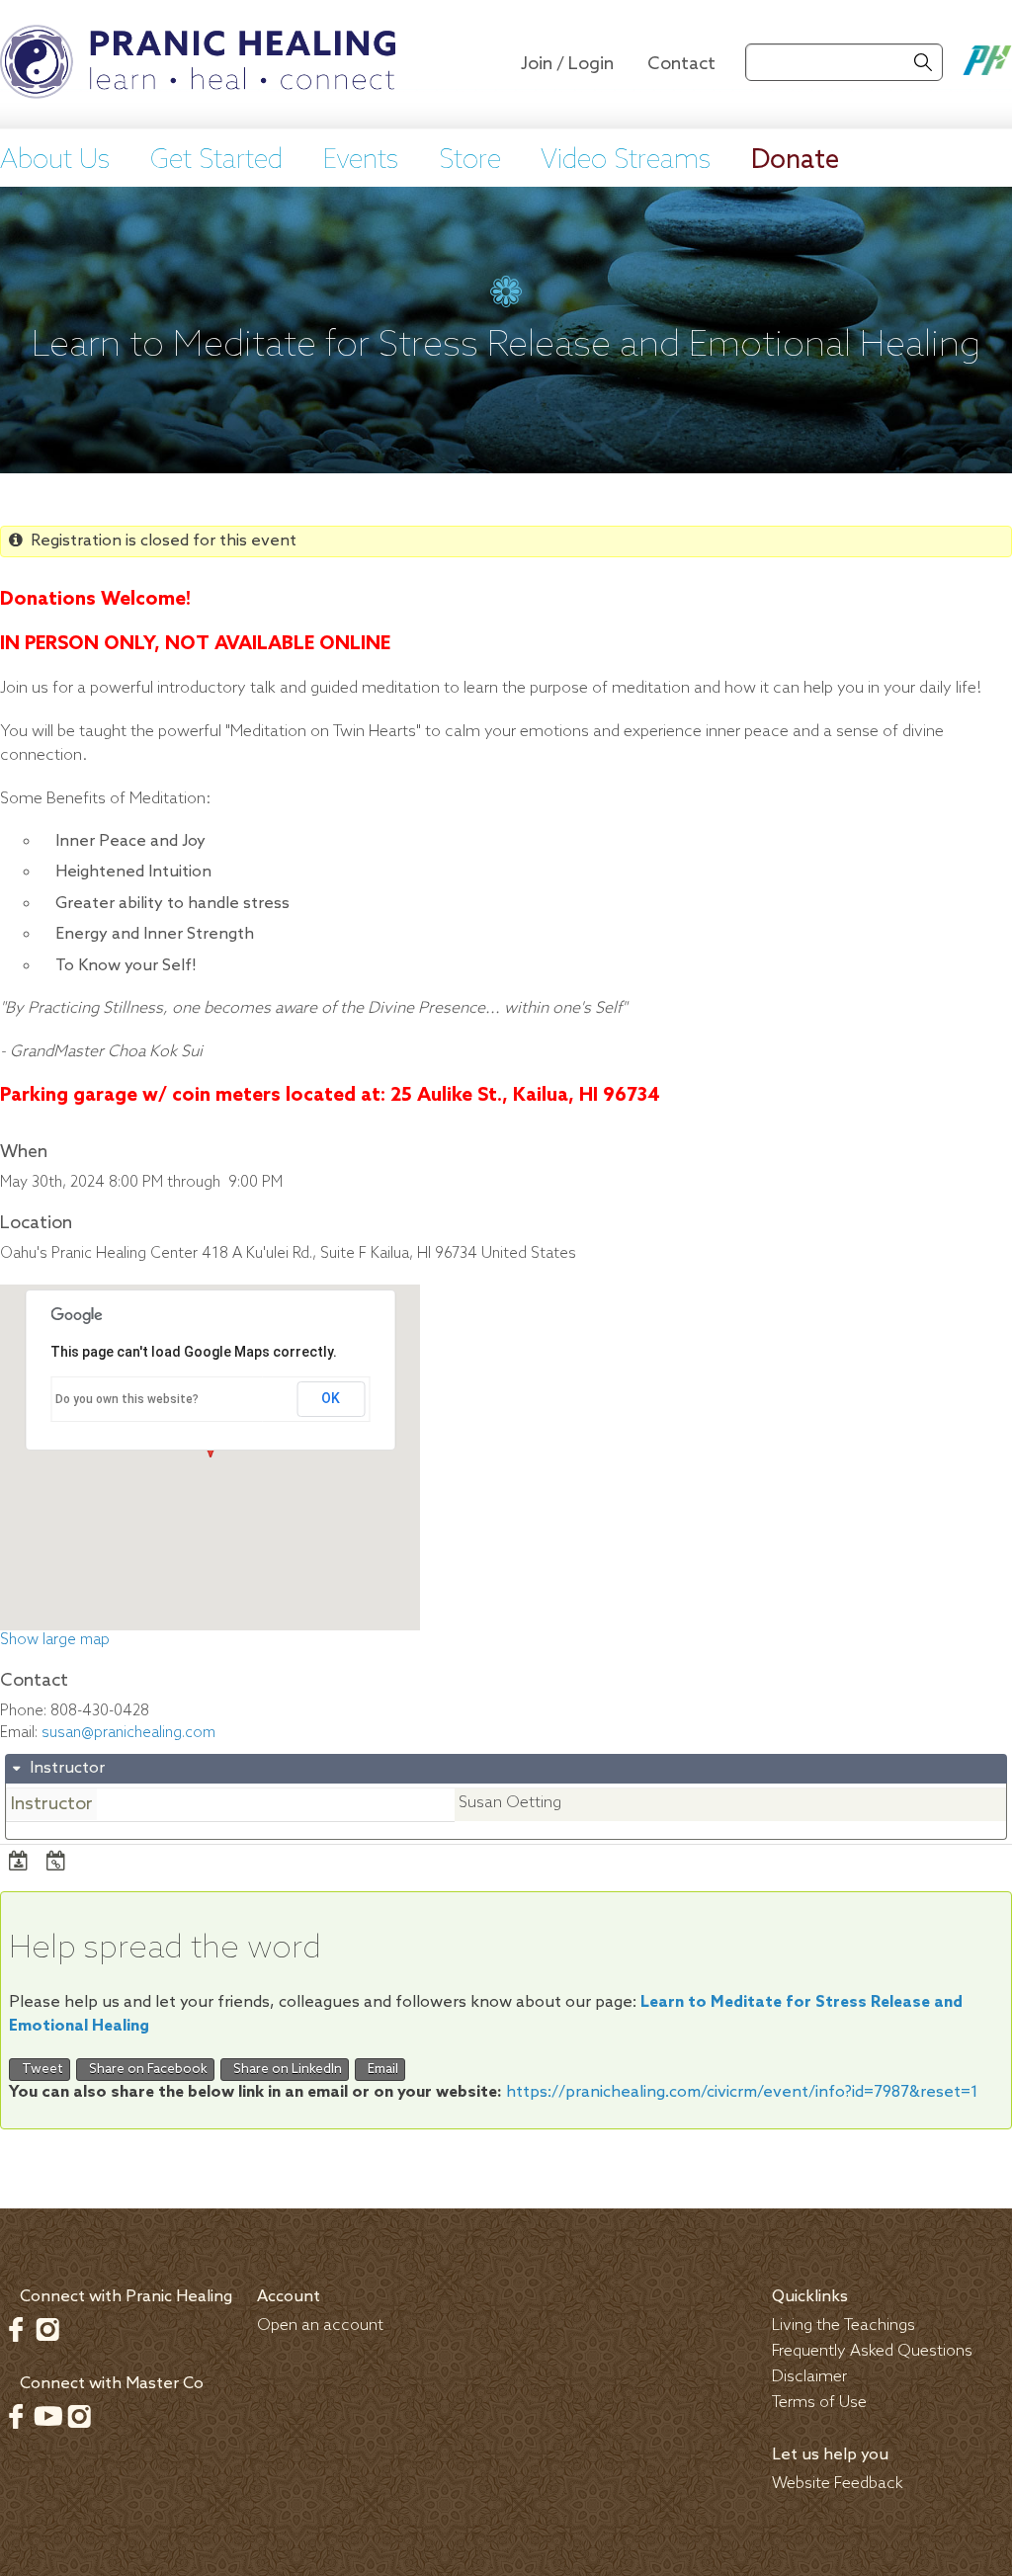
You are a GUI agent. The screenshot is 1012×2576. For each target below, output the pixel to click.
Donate (795, 161)
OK (331, 1398)
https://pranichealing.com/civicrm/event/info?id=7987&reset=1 (742, 2092)
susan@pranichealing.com (128, 1733)
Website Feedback (838, 2484)
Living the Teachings (843, 2326)
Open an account (320, 2326)
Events (361, 161)
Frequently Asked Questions (872, 2351)
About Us (55, 161)
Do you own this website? (127, 1399)
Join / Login (567, 64)
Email (380, 2070)
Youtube (47, 2416)
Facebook (16, 2329)
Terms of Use (819, 2403)
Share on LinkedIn (285, 2070)
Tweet (40, 2070)
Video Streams (626, 161)
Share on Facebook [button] (145, 2070)
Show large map (55, 1640)
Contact (681, 64)
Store (470, 161)
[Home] (198, 64)
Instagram (47, 2329)
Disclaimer (809, 2377)
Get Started (216, 161)
